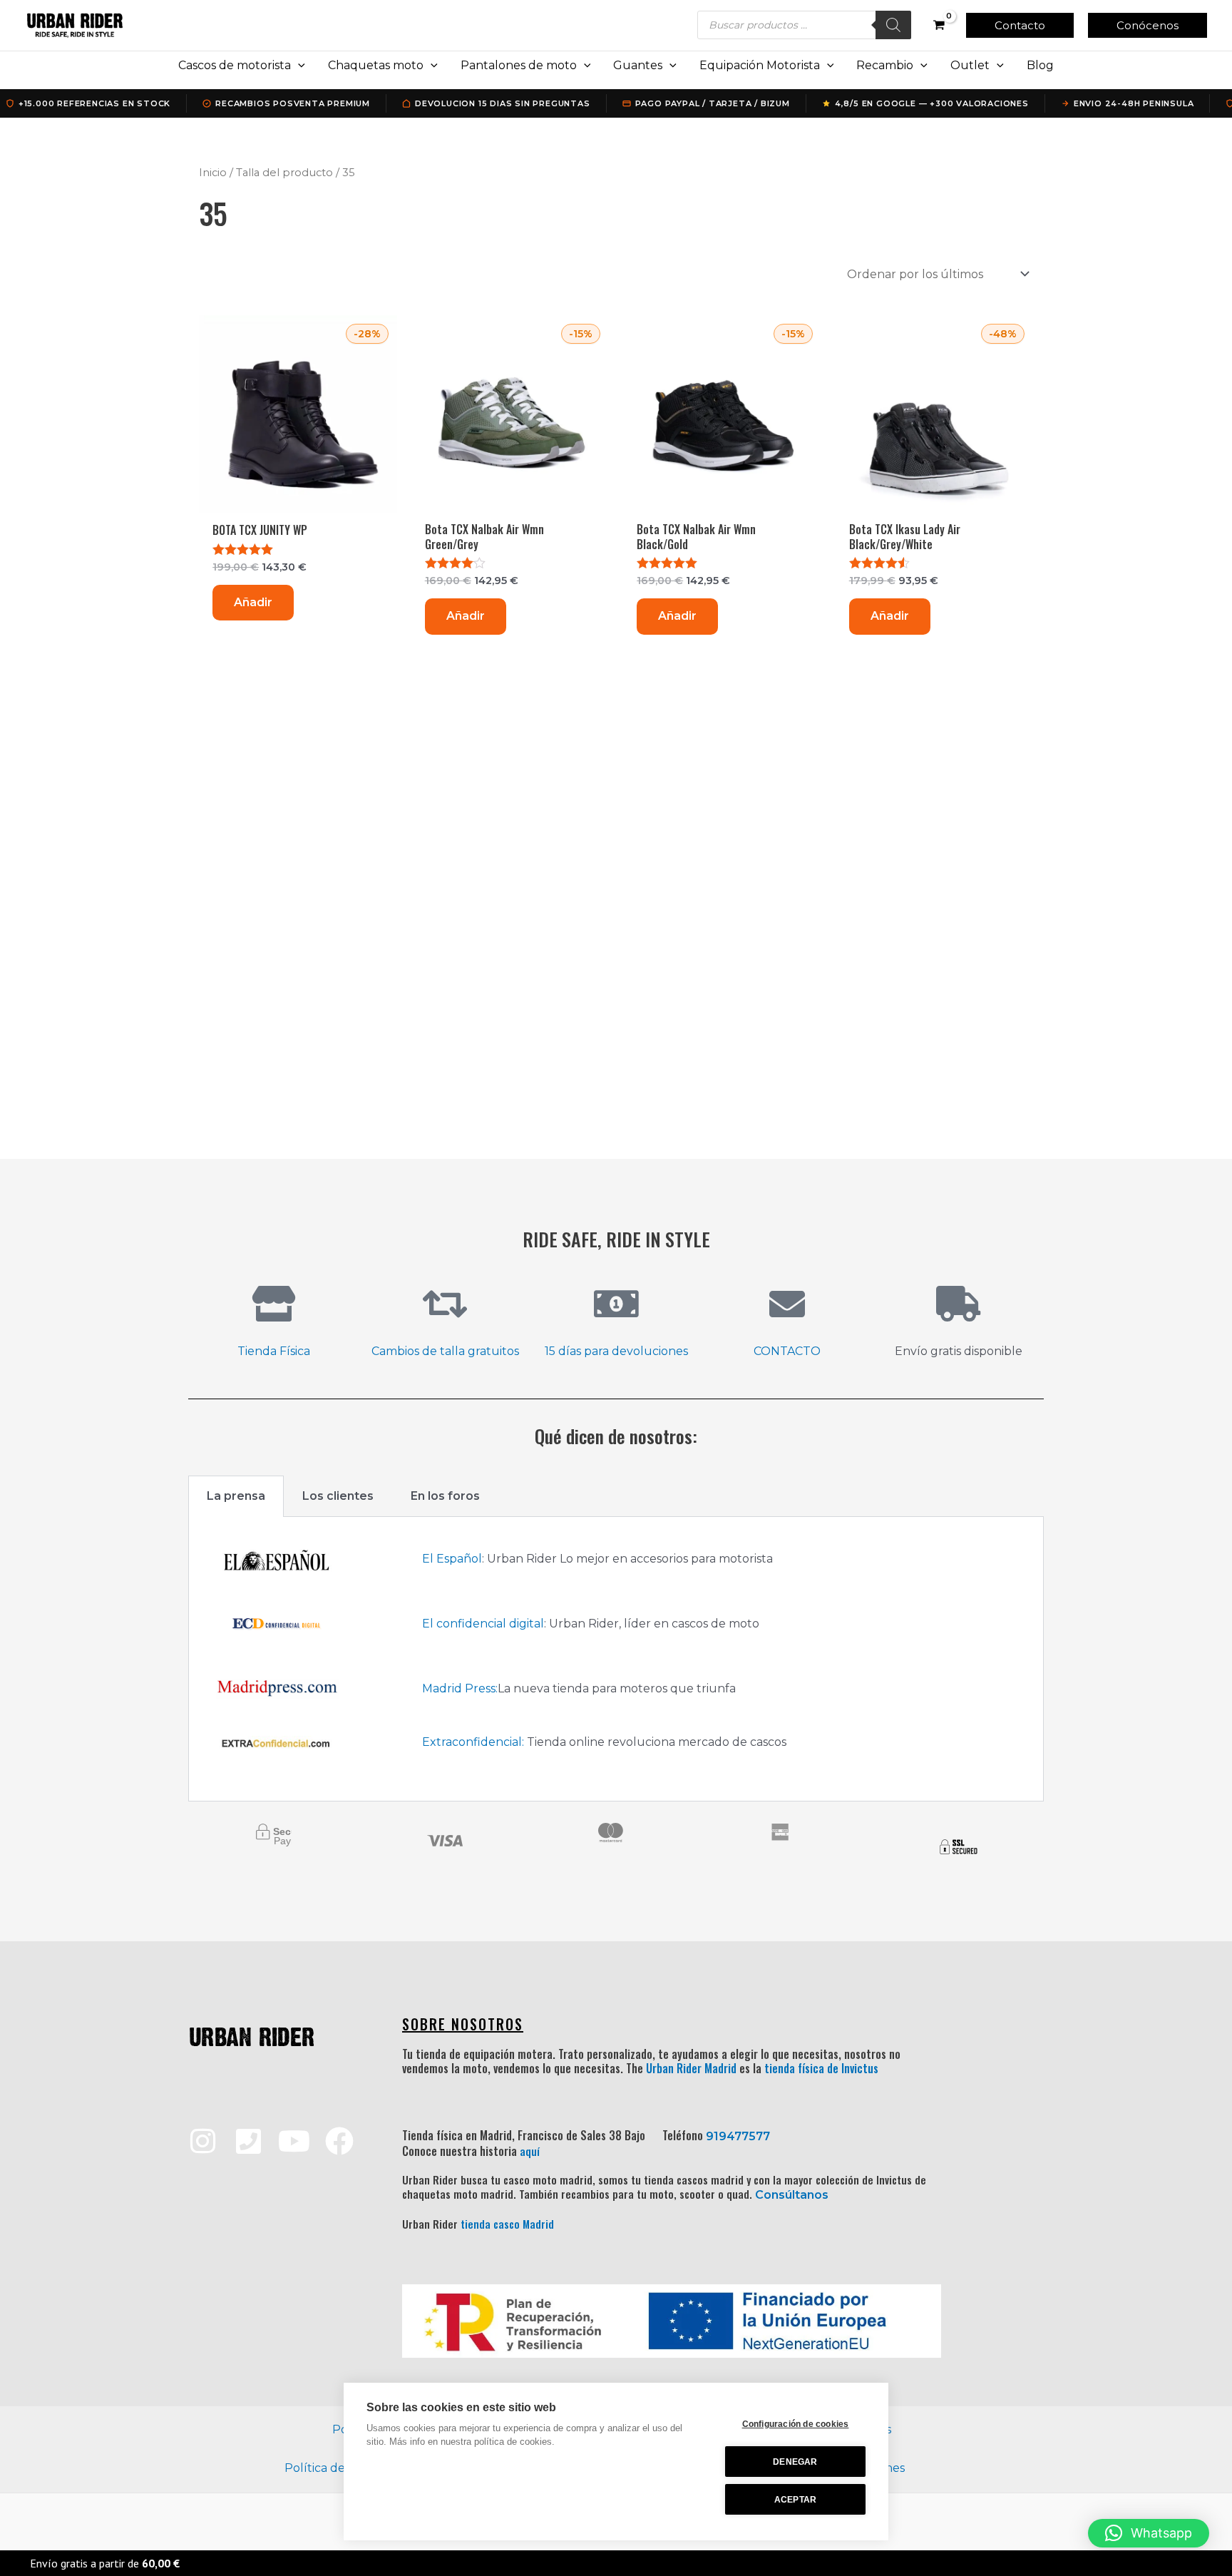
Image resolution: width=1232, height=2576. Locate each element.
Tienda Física (274, 1351)
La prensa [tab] (236, 1496)
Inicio (213, 173)
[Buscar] (893, 25)
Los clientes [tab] (338, 1496)
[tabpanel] (616, 1659)
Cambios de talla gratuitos (445, 1351)
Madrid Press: (460, 1688)
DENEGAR (795, 2462)
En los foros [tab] (445, 1496)
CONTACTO (787, 1351)
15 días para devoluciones (616, 1351)
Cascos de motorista (235, 65)
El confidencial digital (483, 1624)
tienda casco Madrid (507, 2224)
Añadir (253, 602)
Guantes (638, 65)
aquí (530, 2151)
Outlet (970, 65)
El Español (452, 1559)
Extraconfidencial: (473, 1742)
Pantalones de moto (519, 65)
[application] (298, 66)
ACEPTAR (795, 2500)
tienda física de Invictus (821, 2068)
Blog (1040, 65)
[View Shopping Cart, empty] (939, 25)
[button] (1020, 25)
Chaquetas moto (376, 65)
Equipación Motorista (760, 65)
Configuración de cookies (796, 2424)
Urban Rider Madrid (691, 2068)
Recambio (885, 65)
